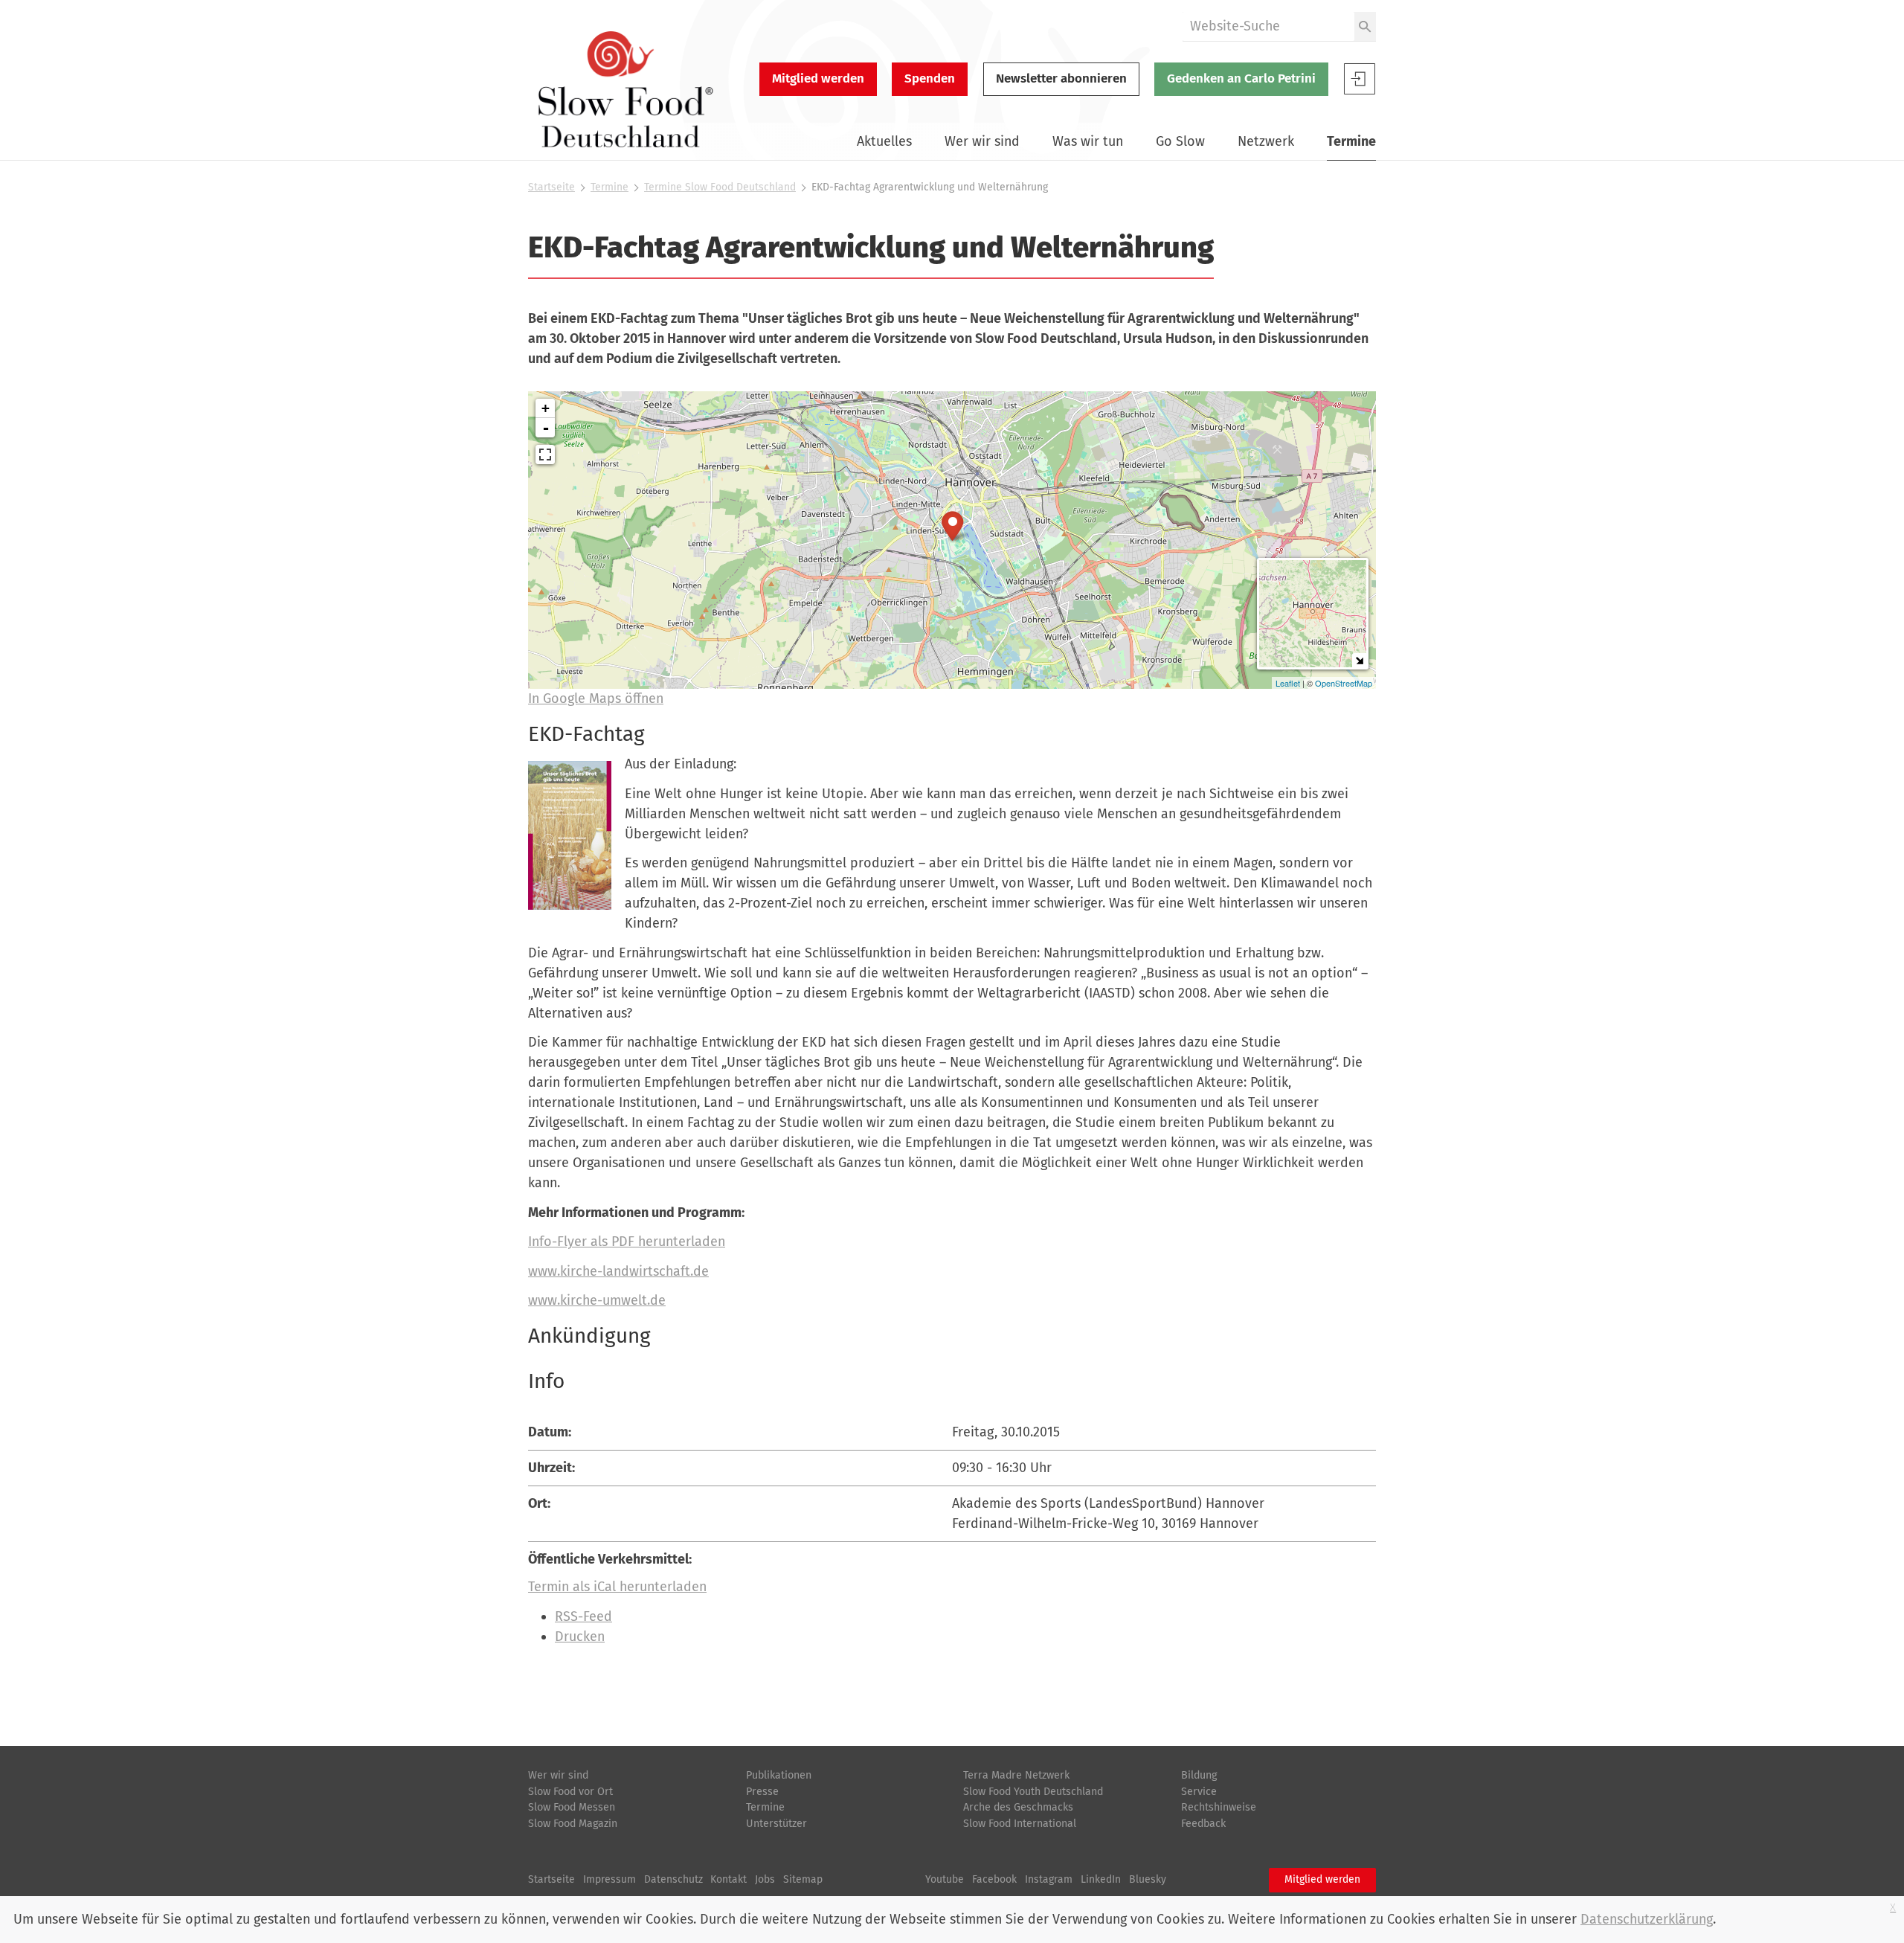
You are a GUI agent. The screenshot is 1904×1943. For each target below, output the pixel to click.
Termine (1351, 141)
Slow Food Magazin (573, 1824)
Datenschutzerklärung (1647, 1919)
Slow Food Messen (572, 1807)
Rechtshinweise (1219, 1807)
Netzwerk (1266, 141)
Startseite (551, 187)
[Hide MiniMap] (1359, 660)
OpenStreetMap (1344, 683)
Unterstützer (776, 1824)
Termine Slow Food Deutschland (720, 187)
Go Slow (1180, 141)
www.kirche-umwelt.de (597, 1300)
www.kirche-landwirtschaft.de (618, 1271)
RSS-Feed (583, 1616)
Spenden (930, 78)
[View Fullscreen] (545, 455)
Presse (762, 1792)
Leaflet (1288, 683)
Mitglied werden (818, 78)
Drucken (580, 1637)
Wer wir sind (982, 141)
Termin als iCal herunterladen (617, 1587)
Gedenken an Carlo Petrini (1241, 78)
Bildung (1199, 1775)
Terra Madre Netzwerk (1016, 1775)
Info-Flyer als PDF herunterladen (627, 1242)
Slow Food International (1020, 1824)
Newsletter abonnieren (1061, 78)
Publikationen (779, 1775)
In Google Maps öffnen (596, 698)
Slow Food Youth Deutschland (1033, 1792)
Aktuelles (884, 141)
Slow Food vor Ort (570, 1792)
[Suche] (1365, 26)
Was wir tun (1088, 141)
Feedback (1203, 1824)
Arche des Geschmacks (1018, 1807)
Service (1199, 1792)
